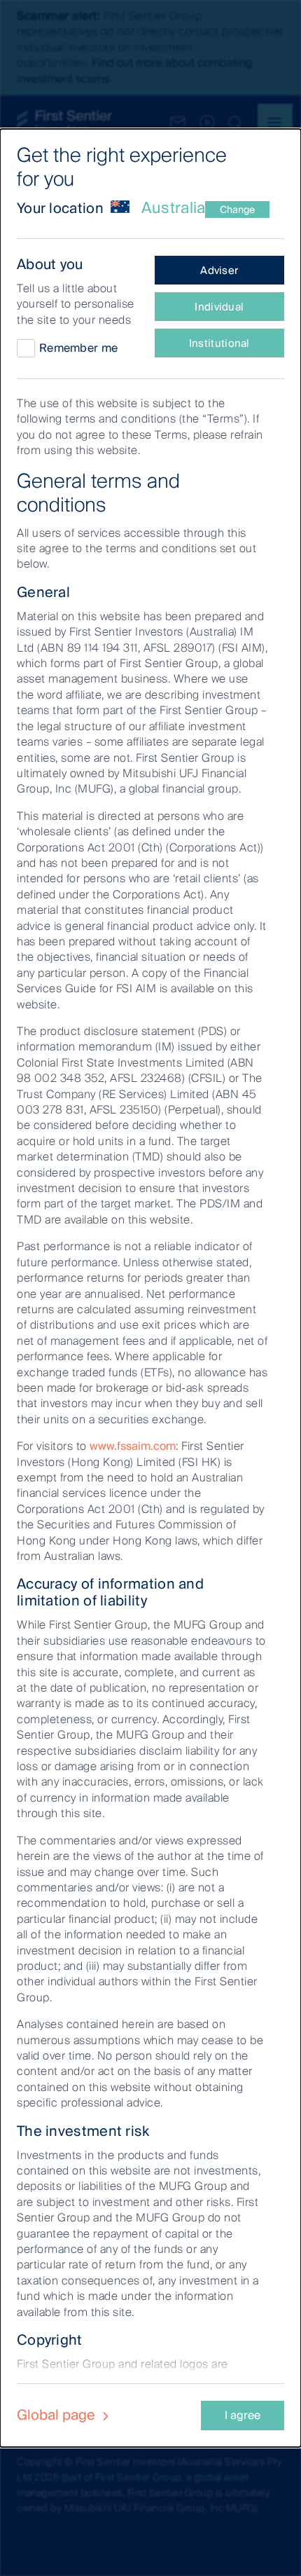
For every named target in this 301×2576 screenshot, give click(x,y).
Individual (219, 307)
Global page (58, 2415)
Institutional (219, 343)
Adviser (219, 270)
